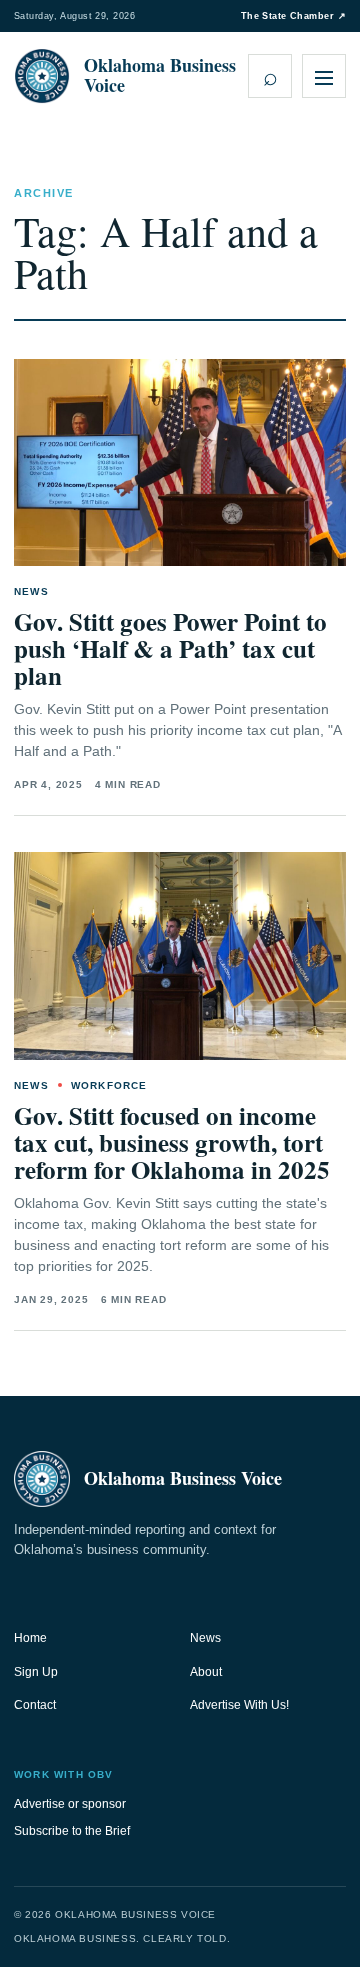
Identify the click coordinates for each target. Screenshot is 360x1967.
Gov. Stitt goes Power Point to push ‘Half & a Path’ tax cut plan (170, 648)
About (206, 1672)
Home (30, 1638)
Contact (35, 1705)
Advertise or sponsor (70, 1804)
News (205, 1638)
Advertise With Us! (239, 1705)
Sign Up (36, 1672)
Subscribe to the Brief (72, 1831)
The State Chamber (293, 16)
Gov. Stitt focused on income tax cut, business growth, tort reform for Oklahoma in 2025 (172, 1142)
